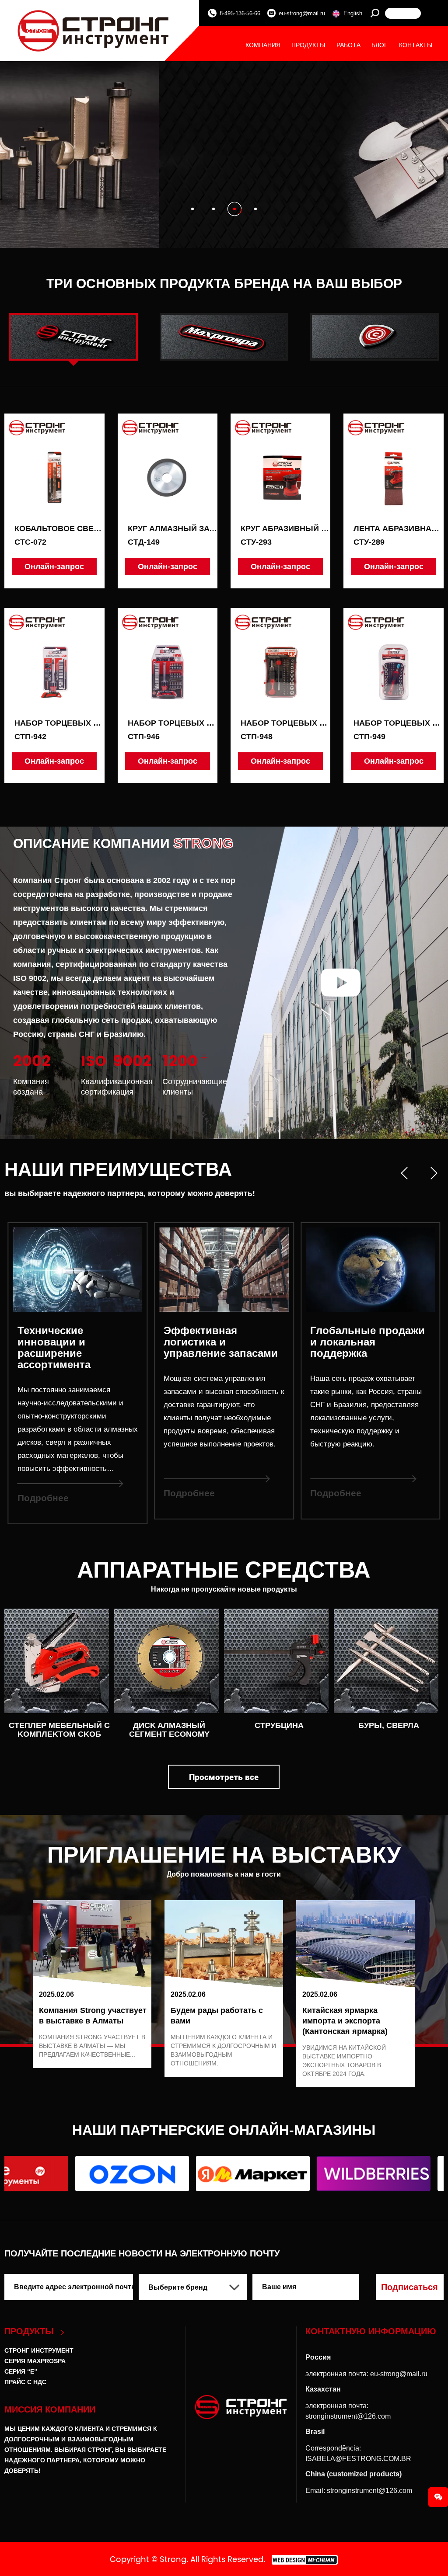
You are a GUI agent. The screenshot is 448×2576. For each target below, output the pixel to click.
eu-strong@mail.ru (302, 13)
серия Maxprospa (35, 2361)
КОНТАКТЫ (416, 45)
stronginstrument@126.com (348, 2416)
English (353, 13)
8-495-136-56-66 (240, 13)
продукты (308, 45)
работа (348, 45)
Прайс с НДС (25, 2382)
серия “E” (21, 2371)
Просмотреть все (224, 1777)
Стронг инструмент (39, 2350)
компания (263, 45)
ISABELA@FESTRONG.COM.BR (358, 2459)
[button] (192, 209)
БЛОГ (380, 45)
